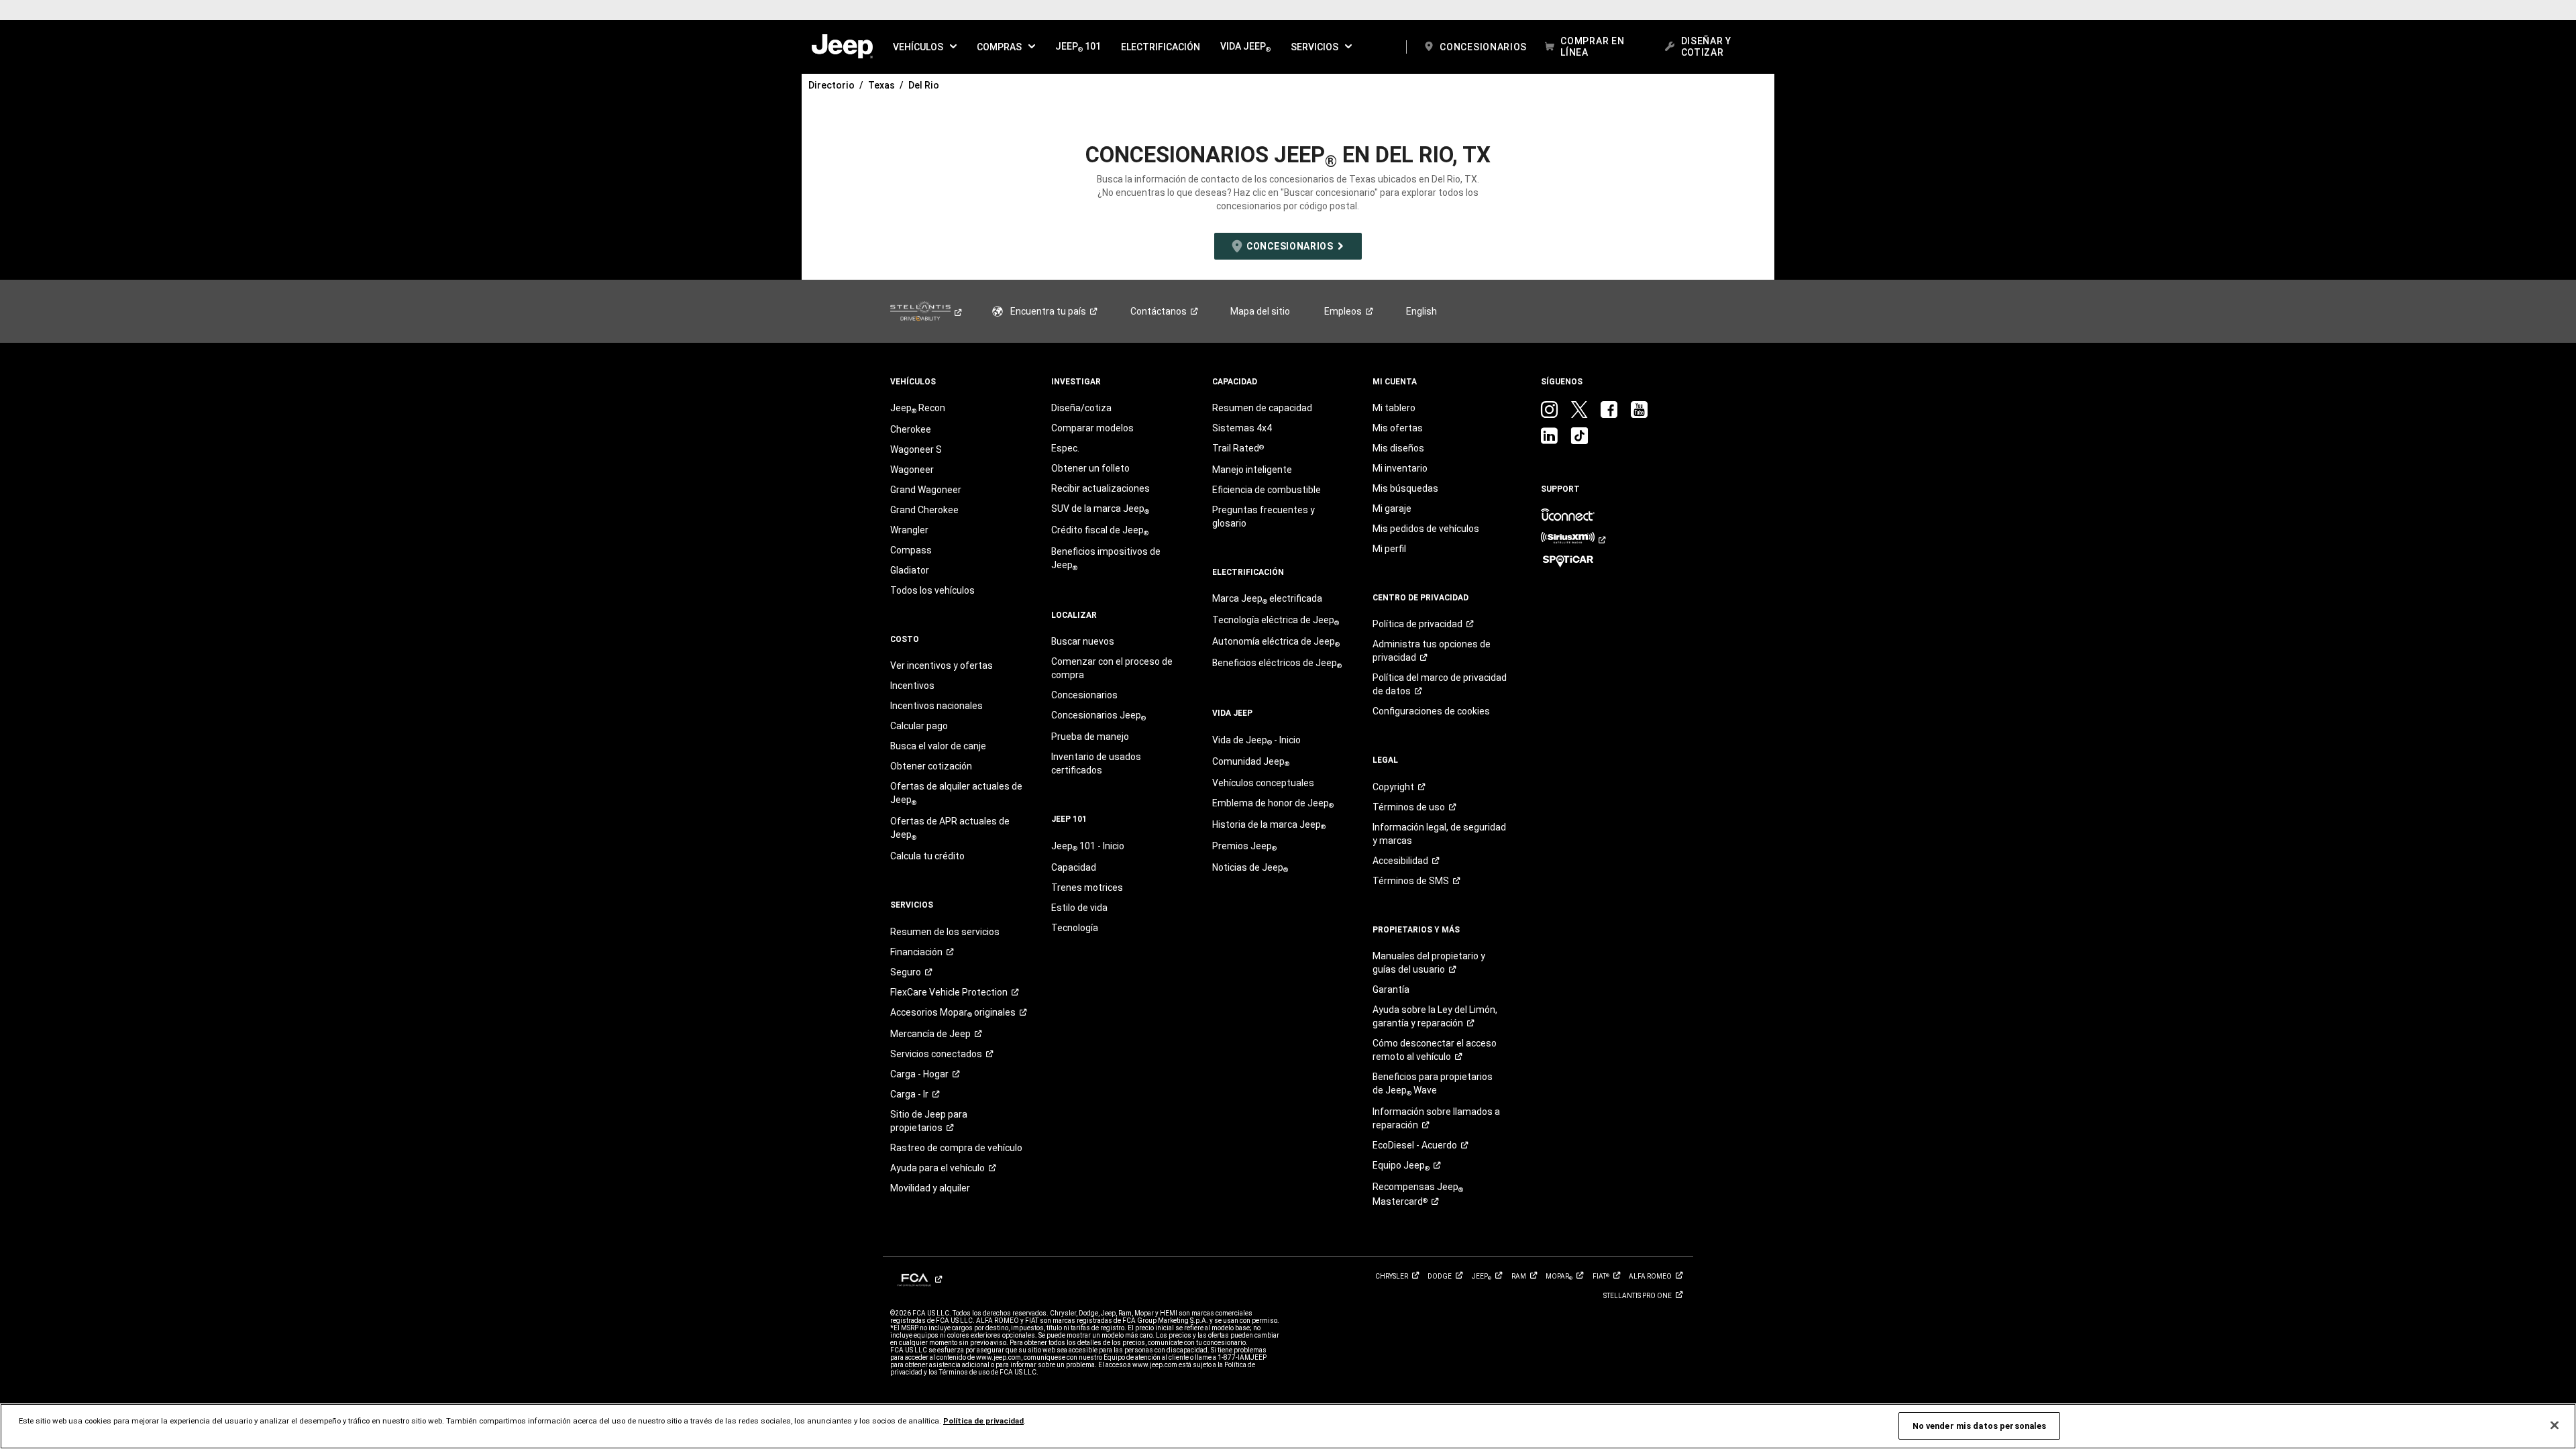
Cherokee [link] (911, 429)
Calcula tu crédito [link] (927, 856)
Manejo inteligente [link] (1252, 470)
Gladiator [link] (910, 570)
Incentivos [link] (912, 686)
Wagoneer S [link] (916, 449)
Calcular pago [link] (919, 726)
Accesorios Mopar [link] (953, 1013)
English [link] (1421, 311)
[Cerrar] (2555, 1426)
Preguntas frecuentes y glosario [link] (1264, 517)
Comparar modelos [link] (1092, 428)
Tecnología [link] (1075, 928)
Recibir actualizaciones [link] (1101, 488)
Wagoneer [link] (912, 470)
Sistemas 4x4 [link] (1242, 428)
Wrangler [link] (909, 530)
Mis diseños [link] (1398, 448)
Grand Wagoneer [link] (926, 490)
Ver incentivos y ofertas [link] (942, 665)
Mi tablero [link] (1394, 408)
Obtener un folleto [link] (1090, 468)
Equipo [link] (1401, 1166)
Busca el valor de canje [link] (938, 746)
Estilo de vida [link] (1079, 908)
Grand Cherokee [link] (924, 510)
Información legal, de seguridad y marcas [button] (1439, 834)
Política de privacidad (983, 1421)
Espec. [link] (1065, 448)
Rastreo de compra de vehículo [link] (956, 1148)
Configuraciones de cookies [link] (1431, 711)
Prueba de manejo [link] (1090, 737)
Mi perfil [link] (1389, 549)
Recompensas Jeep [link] (1418, 1194)
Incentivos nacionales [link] (936, 706)
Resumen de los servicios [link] (945, 932)
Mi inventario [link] (1400, 468)
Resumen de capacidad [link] (1262, 408)
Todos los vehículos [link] (932, 590)
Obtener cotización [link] (931, 766)
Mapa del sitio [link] (1260, 311)
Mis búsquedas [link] (1405, 488)
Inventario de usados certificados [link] (1096, 763)
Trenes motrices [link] (1087, 888)
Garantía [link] (1391, 989)
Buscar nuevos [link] (1083, 641)
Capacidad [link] (1074, 867)
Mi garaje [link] (1392, 508)
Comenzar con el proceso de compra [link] (1112, 668)
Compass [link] (911, 550)
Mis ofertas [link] (1398, 428)
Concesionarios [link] (1084, 695)
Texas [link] (881, 85)
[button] (925, 47)
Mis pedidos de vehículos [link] (1426, 529)
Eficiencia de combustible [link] (1267, 490)
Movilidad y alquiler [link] (930, 1188)
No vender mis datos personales (1980, 1426)
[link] (842, 47)
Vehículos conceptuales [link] (1263, 783)
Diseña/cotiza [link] (1081, 408)
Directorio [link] (831, 85)
